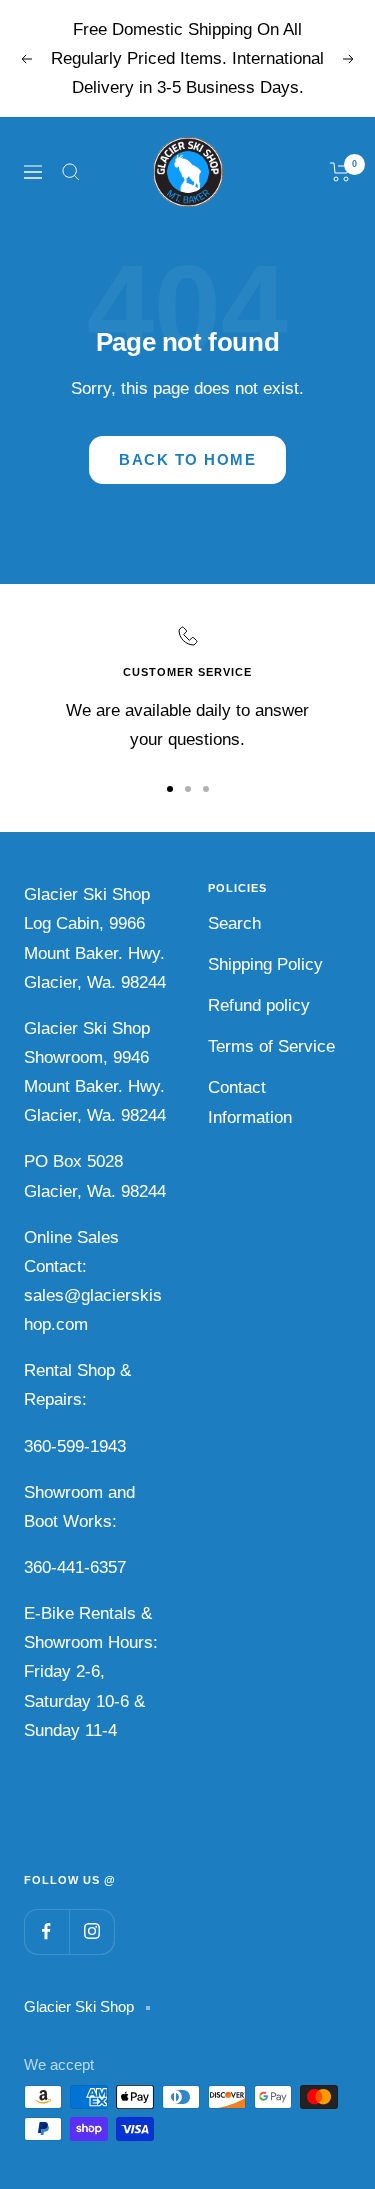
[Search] (71, 172)
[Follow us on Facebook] (46, 1931)
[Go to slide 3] (206, 789)
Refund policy (259, 1005)
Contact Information (250, 1102)
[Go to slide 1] (170, 789)
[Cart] (340, 172)
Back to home (187, 459)
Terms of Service (271, 1046)
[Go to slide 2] (188, 789)
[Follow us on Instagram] (91, 1931)
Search (234, 923)
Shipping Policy (265, 964)
